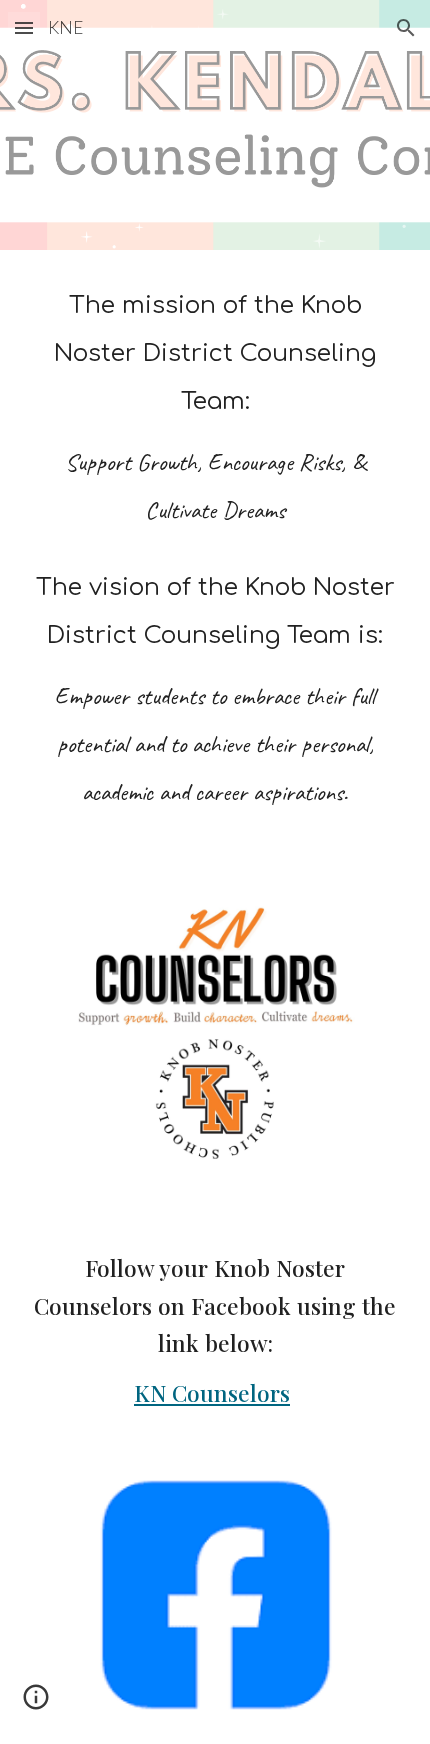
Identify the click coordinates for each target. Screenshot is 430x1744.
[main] (215, 558)
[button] (24, 27)
